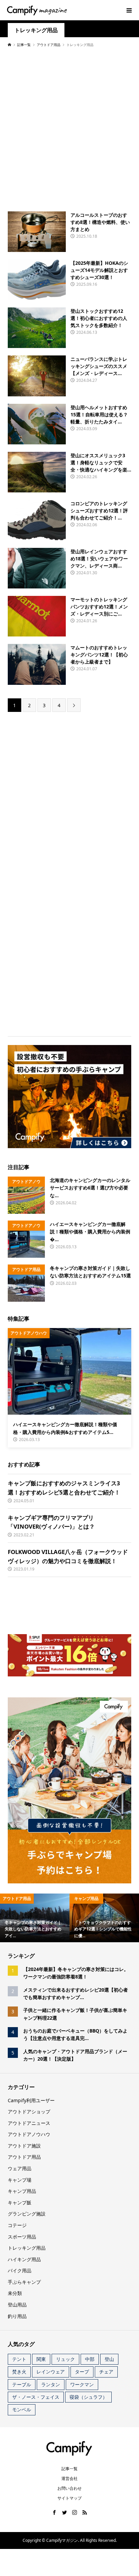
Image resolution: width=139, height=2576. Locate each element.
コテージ (17, 2225)
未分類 (15, 2293)
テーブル (22, 2384)
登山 (109, 2359)
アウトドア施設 (24, 2146)
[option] (35, 1918)
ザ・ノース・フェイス (36, 2397)
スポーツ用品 (22, 2237)
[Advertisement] (69, 129)
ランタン (51, 2384)
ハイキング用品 (24, 2259)
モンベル (22, 2409)
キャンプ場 (20, 2180)
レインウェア (51, 2372)
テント (19, 2359)
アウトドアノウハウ (29, 2134)
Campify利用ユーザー (31, 2100)
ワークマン (82, 2384)
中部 (90, 2359)
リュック (65, 2359)
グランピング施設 (27, 2214)
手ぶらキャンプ (24, 2282)
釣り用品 (17, 2316)
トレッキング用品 (36, 30)
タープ (82, 2372)
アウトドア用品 (24, 2157)
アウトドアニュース (29, 2123)
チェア (106, 2372)
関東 (41, 2359)
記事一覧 (69, 2469)
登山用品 (17, 2305)
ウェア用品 (20, 2168)
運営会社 (69, 2478)
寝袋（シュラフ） (88, 2397)
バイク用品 (20, 2270)
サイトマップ (69, 2498)
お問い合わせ (69, 2488)
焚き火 (19, 2372)
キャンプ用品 (22, 2191)
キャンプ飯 (20, 2202)
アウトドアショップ (29, 2111)
